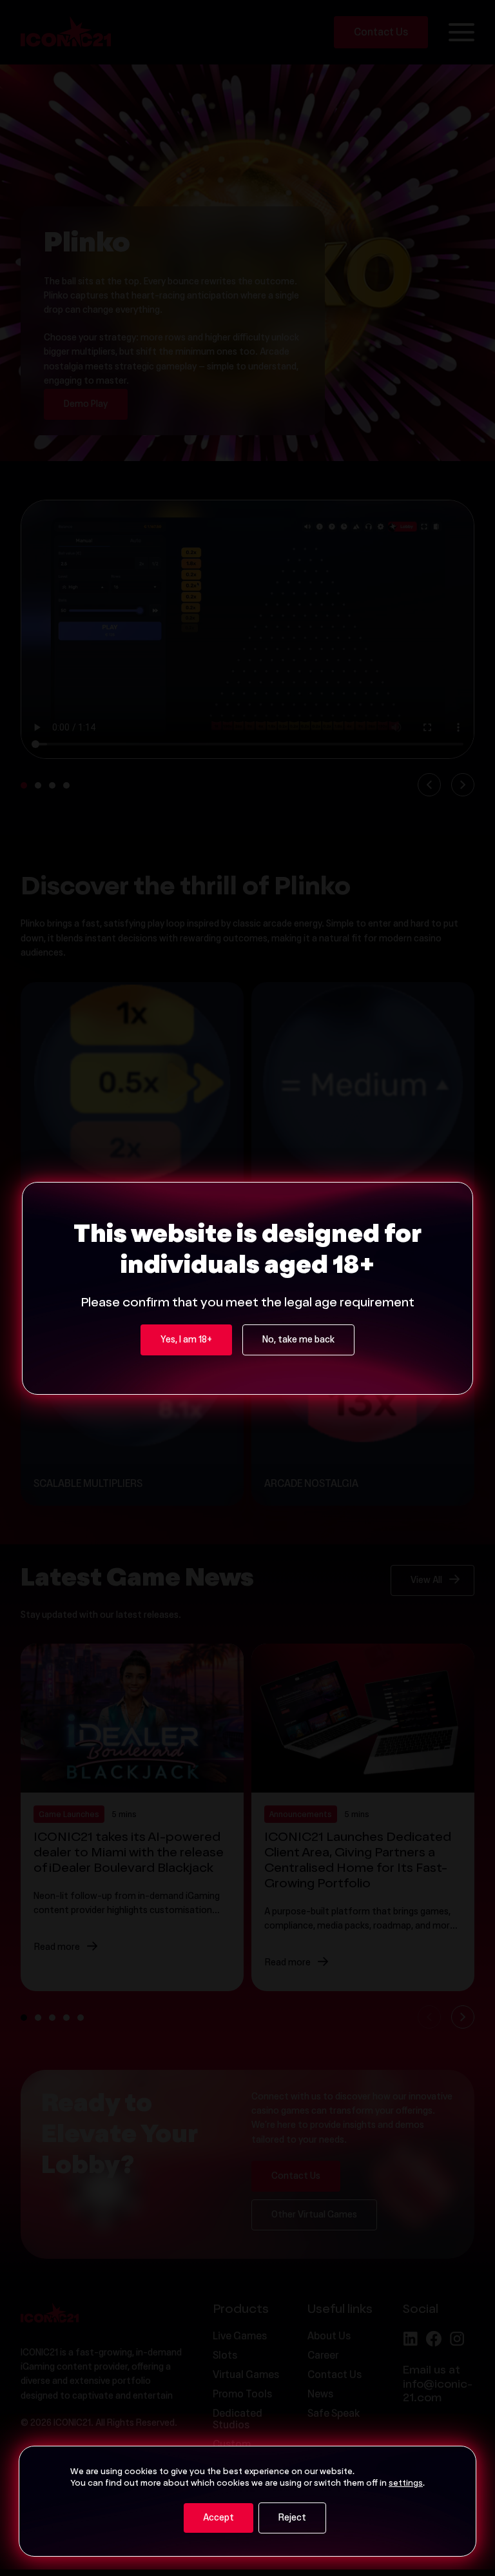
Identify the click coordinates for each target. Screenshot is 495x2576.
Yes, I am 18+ (186, 1341)
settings (406, 2484)
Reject (292, 2519)
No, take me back (298, 1341)
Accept (218, 2519)
